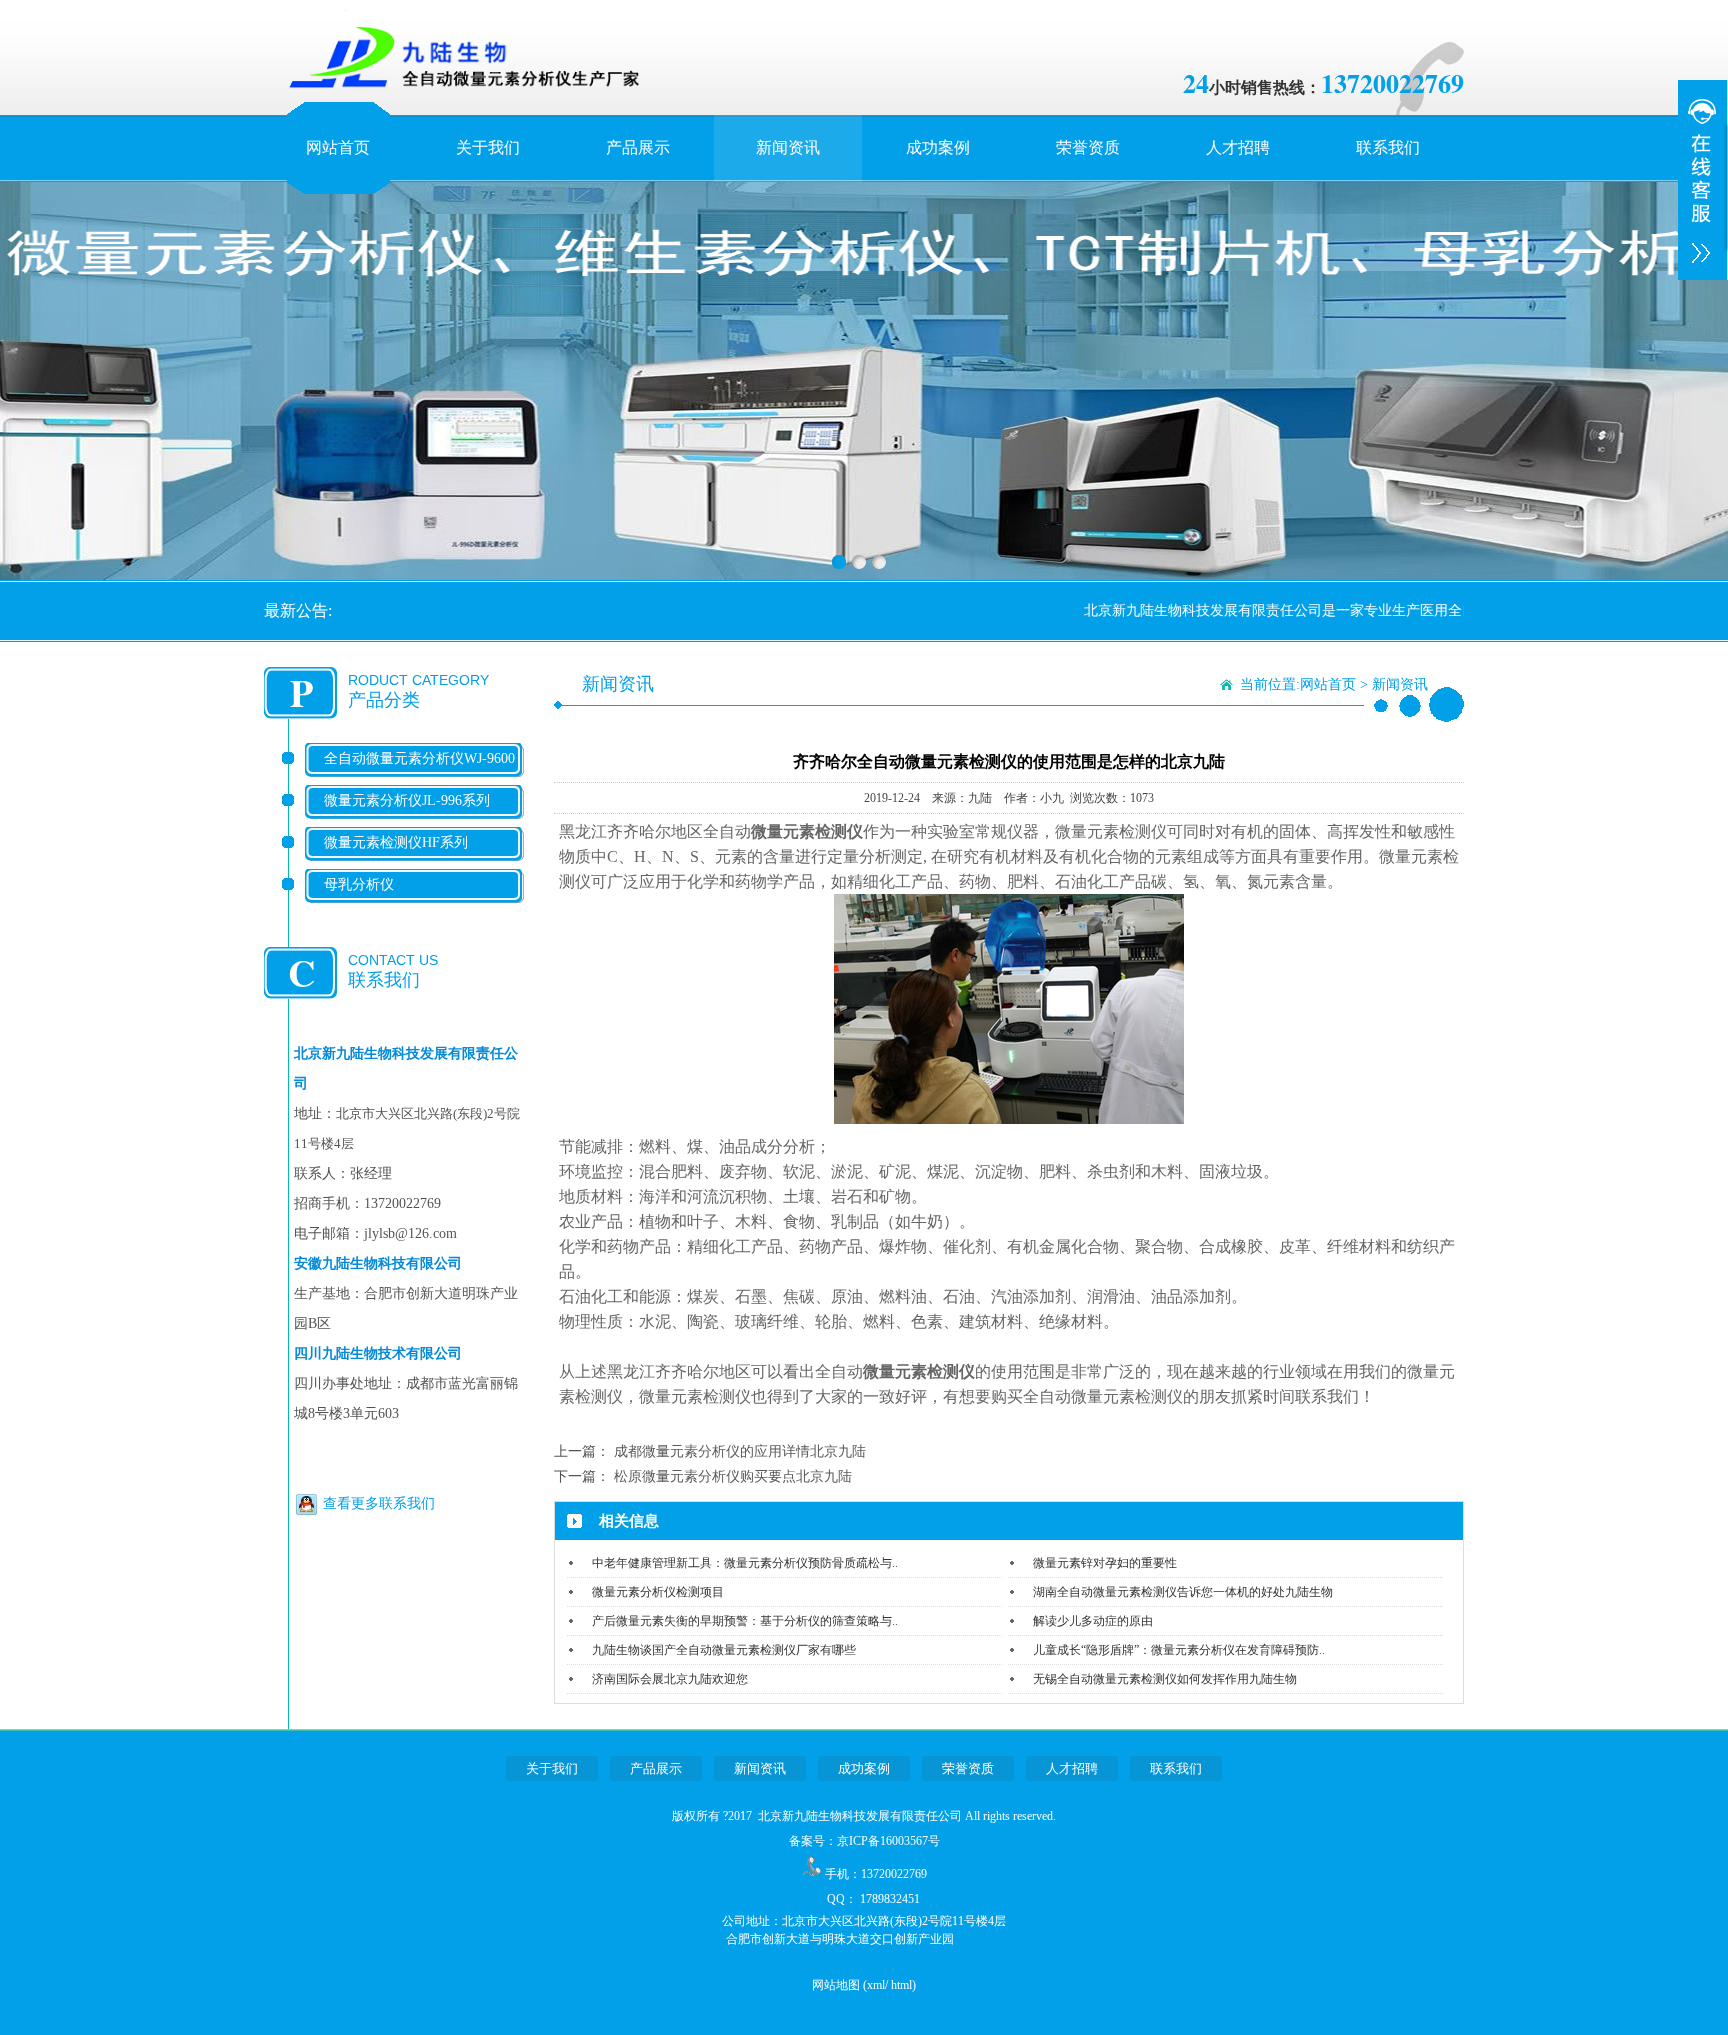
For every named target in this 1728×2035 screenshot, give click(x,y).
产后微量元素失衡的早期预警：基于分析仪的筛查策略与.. (745, 1621)
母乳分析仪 (359, 884)
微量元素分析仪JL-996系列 (407, 800)
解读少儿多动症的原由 (1093, 1621)
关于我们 (488, 147)
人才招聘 (1238, 147)
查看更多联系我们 (379, 1503)
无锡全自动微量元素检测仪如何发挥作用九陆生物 (1165, 1679)
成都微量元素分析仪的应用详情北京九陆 (740, 1451)
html (901, 1985)
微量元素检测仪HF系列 (396, 842)
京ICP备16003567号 (888, 1841)
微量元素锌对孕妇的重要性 (1105, 1563)
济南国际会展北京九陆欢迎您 (670, 1679)
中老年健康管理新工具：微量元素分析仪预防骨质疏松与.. (745, 1563)
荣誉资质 (1088, 147)
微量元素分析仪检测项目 (658, 1592)
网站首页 (338, 147)
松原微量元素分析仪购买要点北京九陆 (733, 1476)
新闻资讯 (788, 147)
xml (876, 1985)
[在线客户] (1703, 180)
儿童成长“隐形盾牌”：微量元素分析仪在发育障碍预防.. (1179, 1650)
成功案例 (938, 147)
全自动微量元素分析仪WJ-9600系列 (419, 774)
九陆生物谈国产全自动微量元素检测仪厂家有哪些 (724, 1650)
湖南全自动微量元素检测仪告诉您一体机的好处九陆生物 (1183, 1592)
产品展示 (638, 147)
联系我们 (1388, 147)
